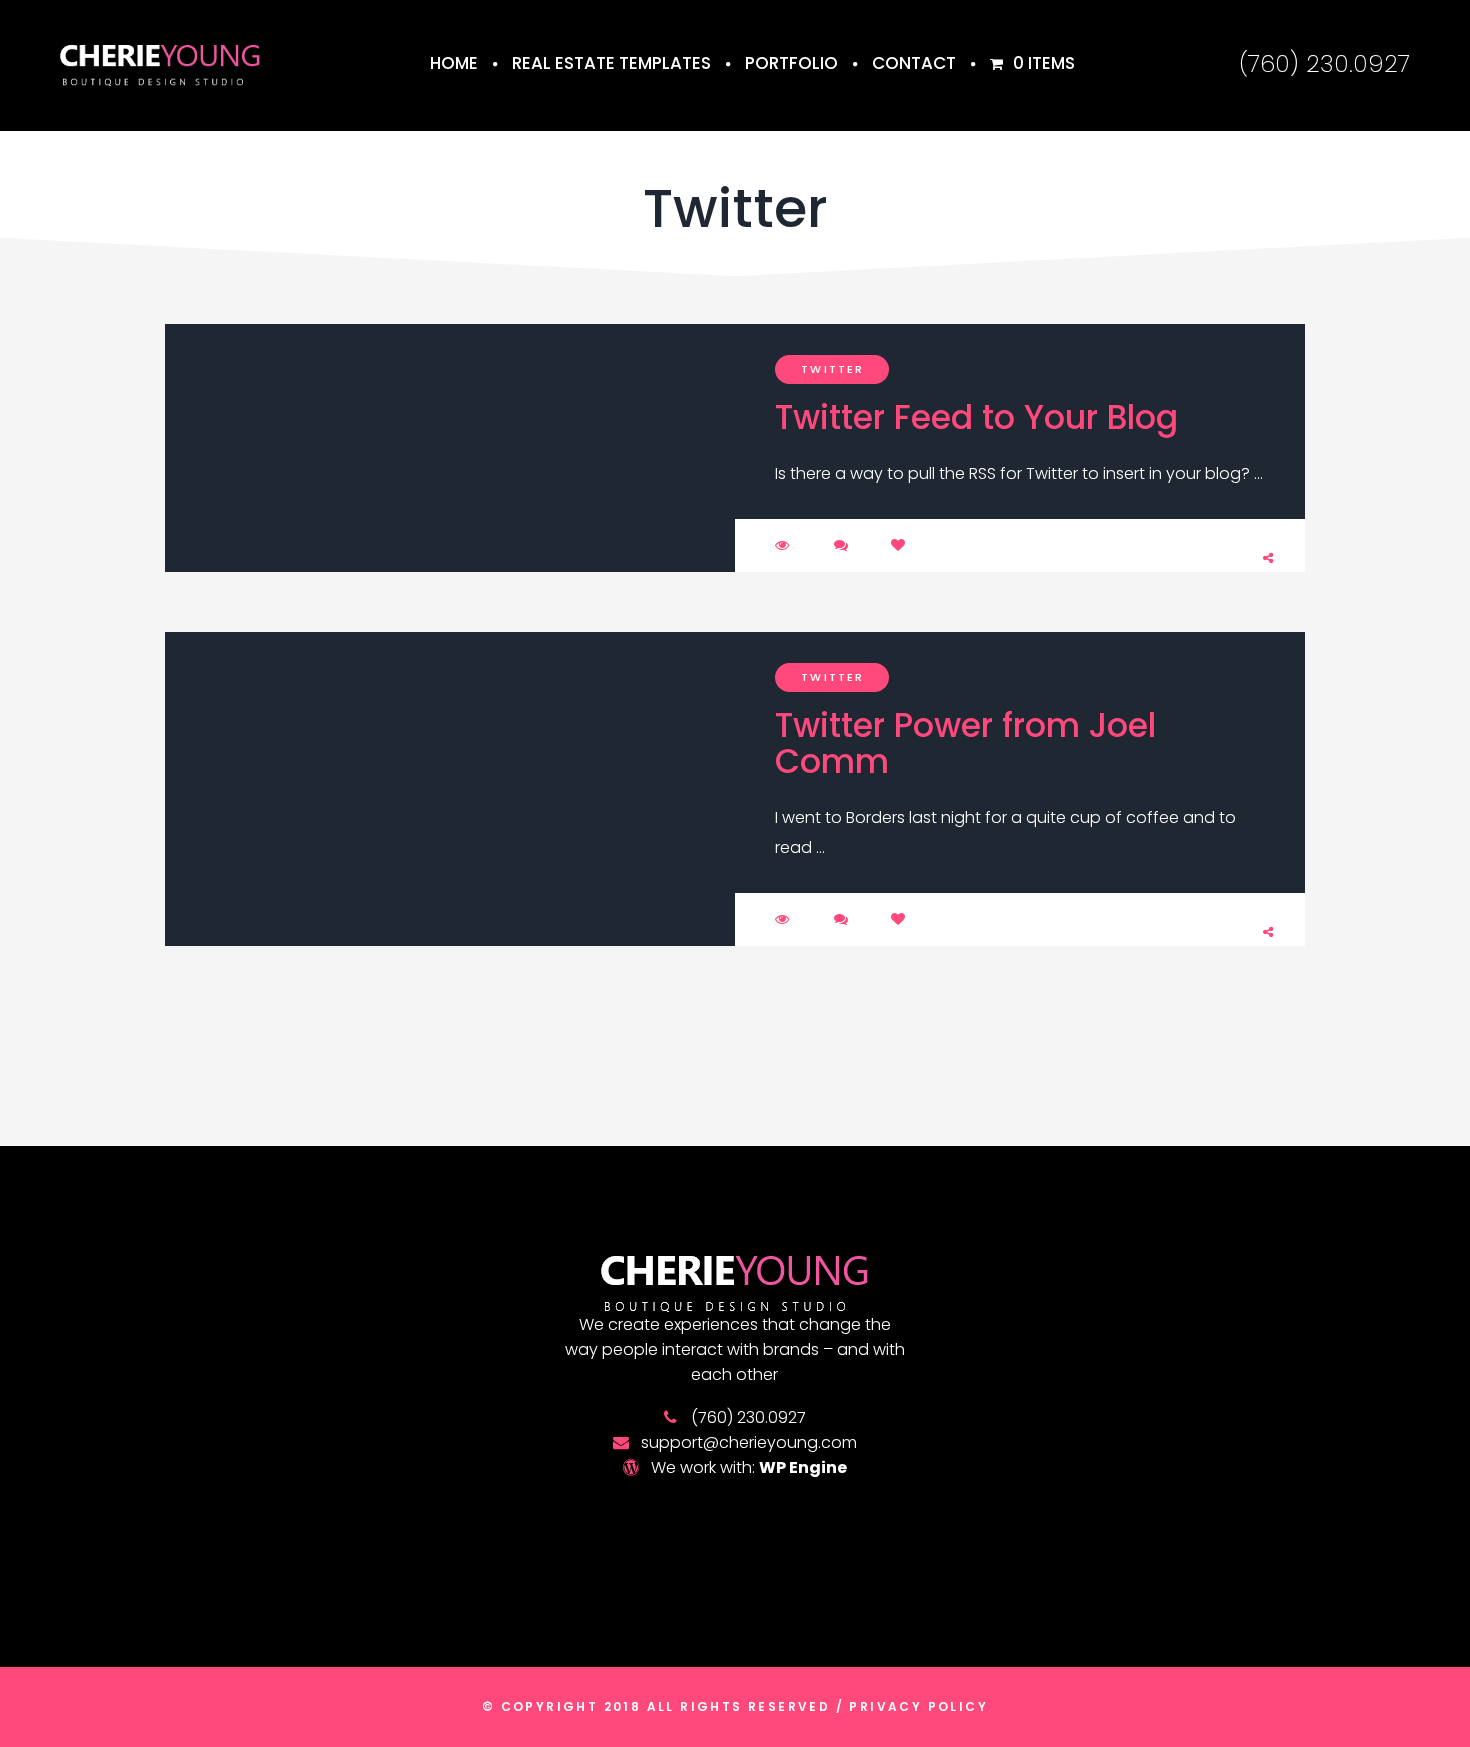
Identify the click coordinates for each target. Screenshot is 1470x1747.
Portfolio (791, 63)
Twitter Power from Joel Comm (965, 743)
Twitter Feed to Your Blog (976, 417)
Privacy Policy (916, 1706)
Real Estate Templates (611, 63)
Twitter (832, 369)
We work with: (749, 1467)
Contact (914, 63)
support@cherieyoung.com (749, 1442)
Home (454, 63)
